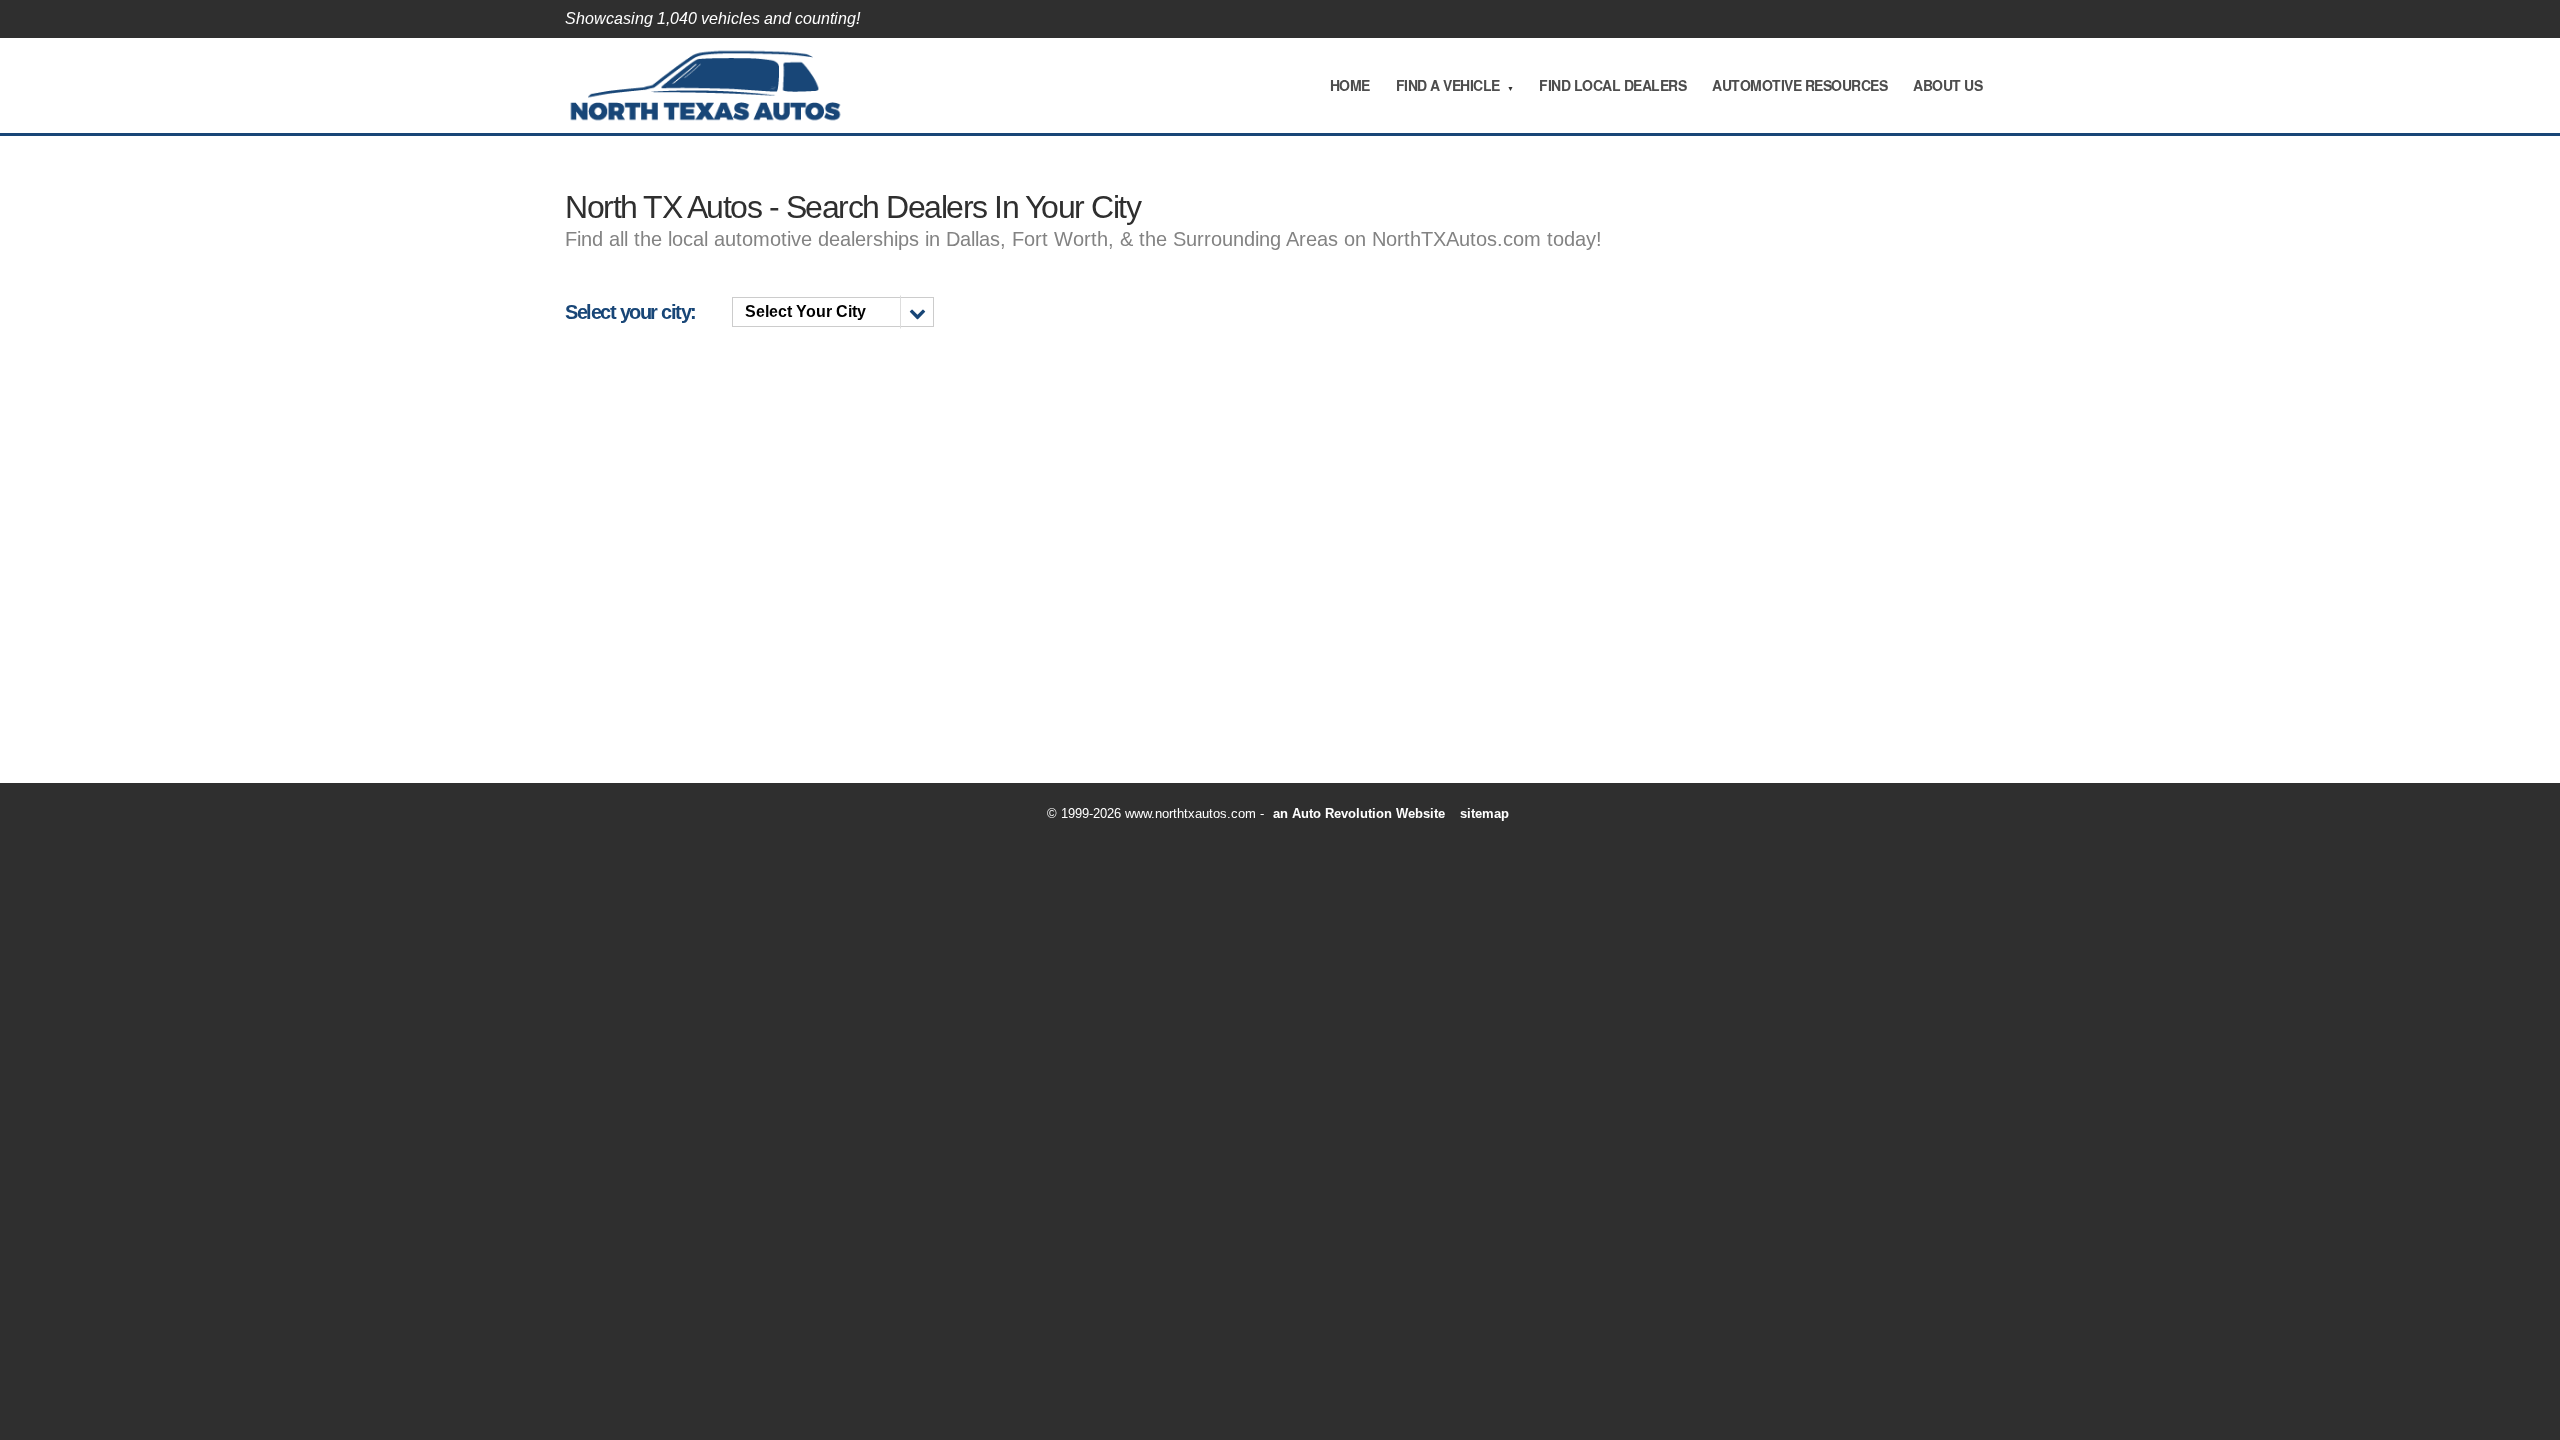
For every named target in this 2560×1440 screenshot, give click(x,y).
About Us (1947, 85)
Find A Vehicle (1448, 85)
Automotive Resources (1799, 85)
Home (1350, 85)
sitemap (1484, 813)
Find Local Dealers (1612, 85)
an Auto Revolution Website (1359, 813)
